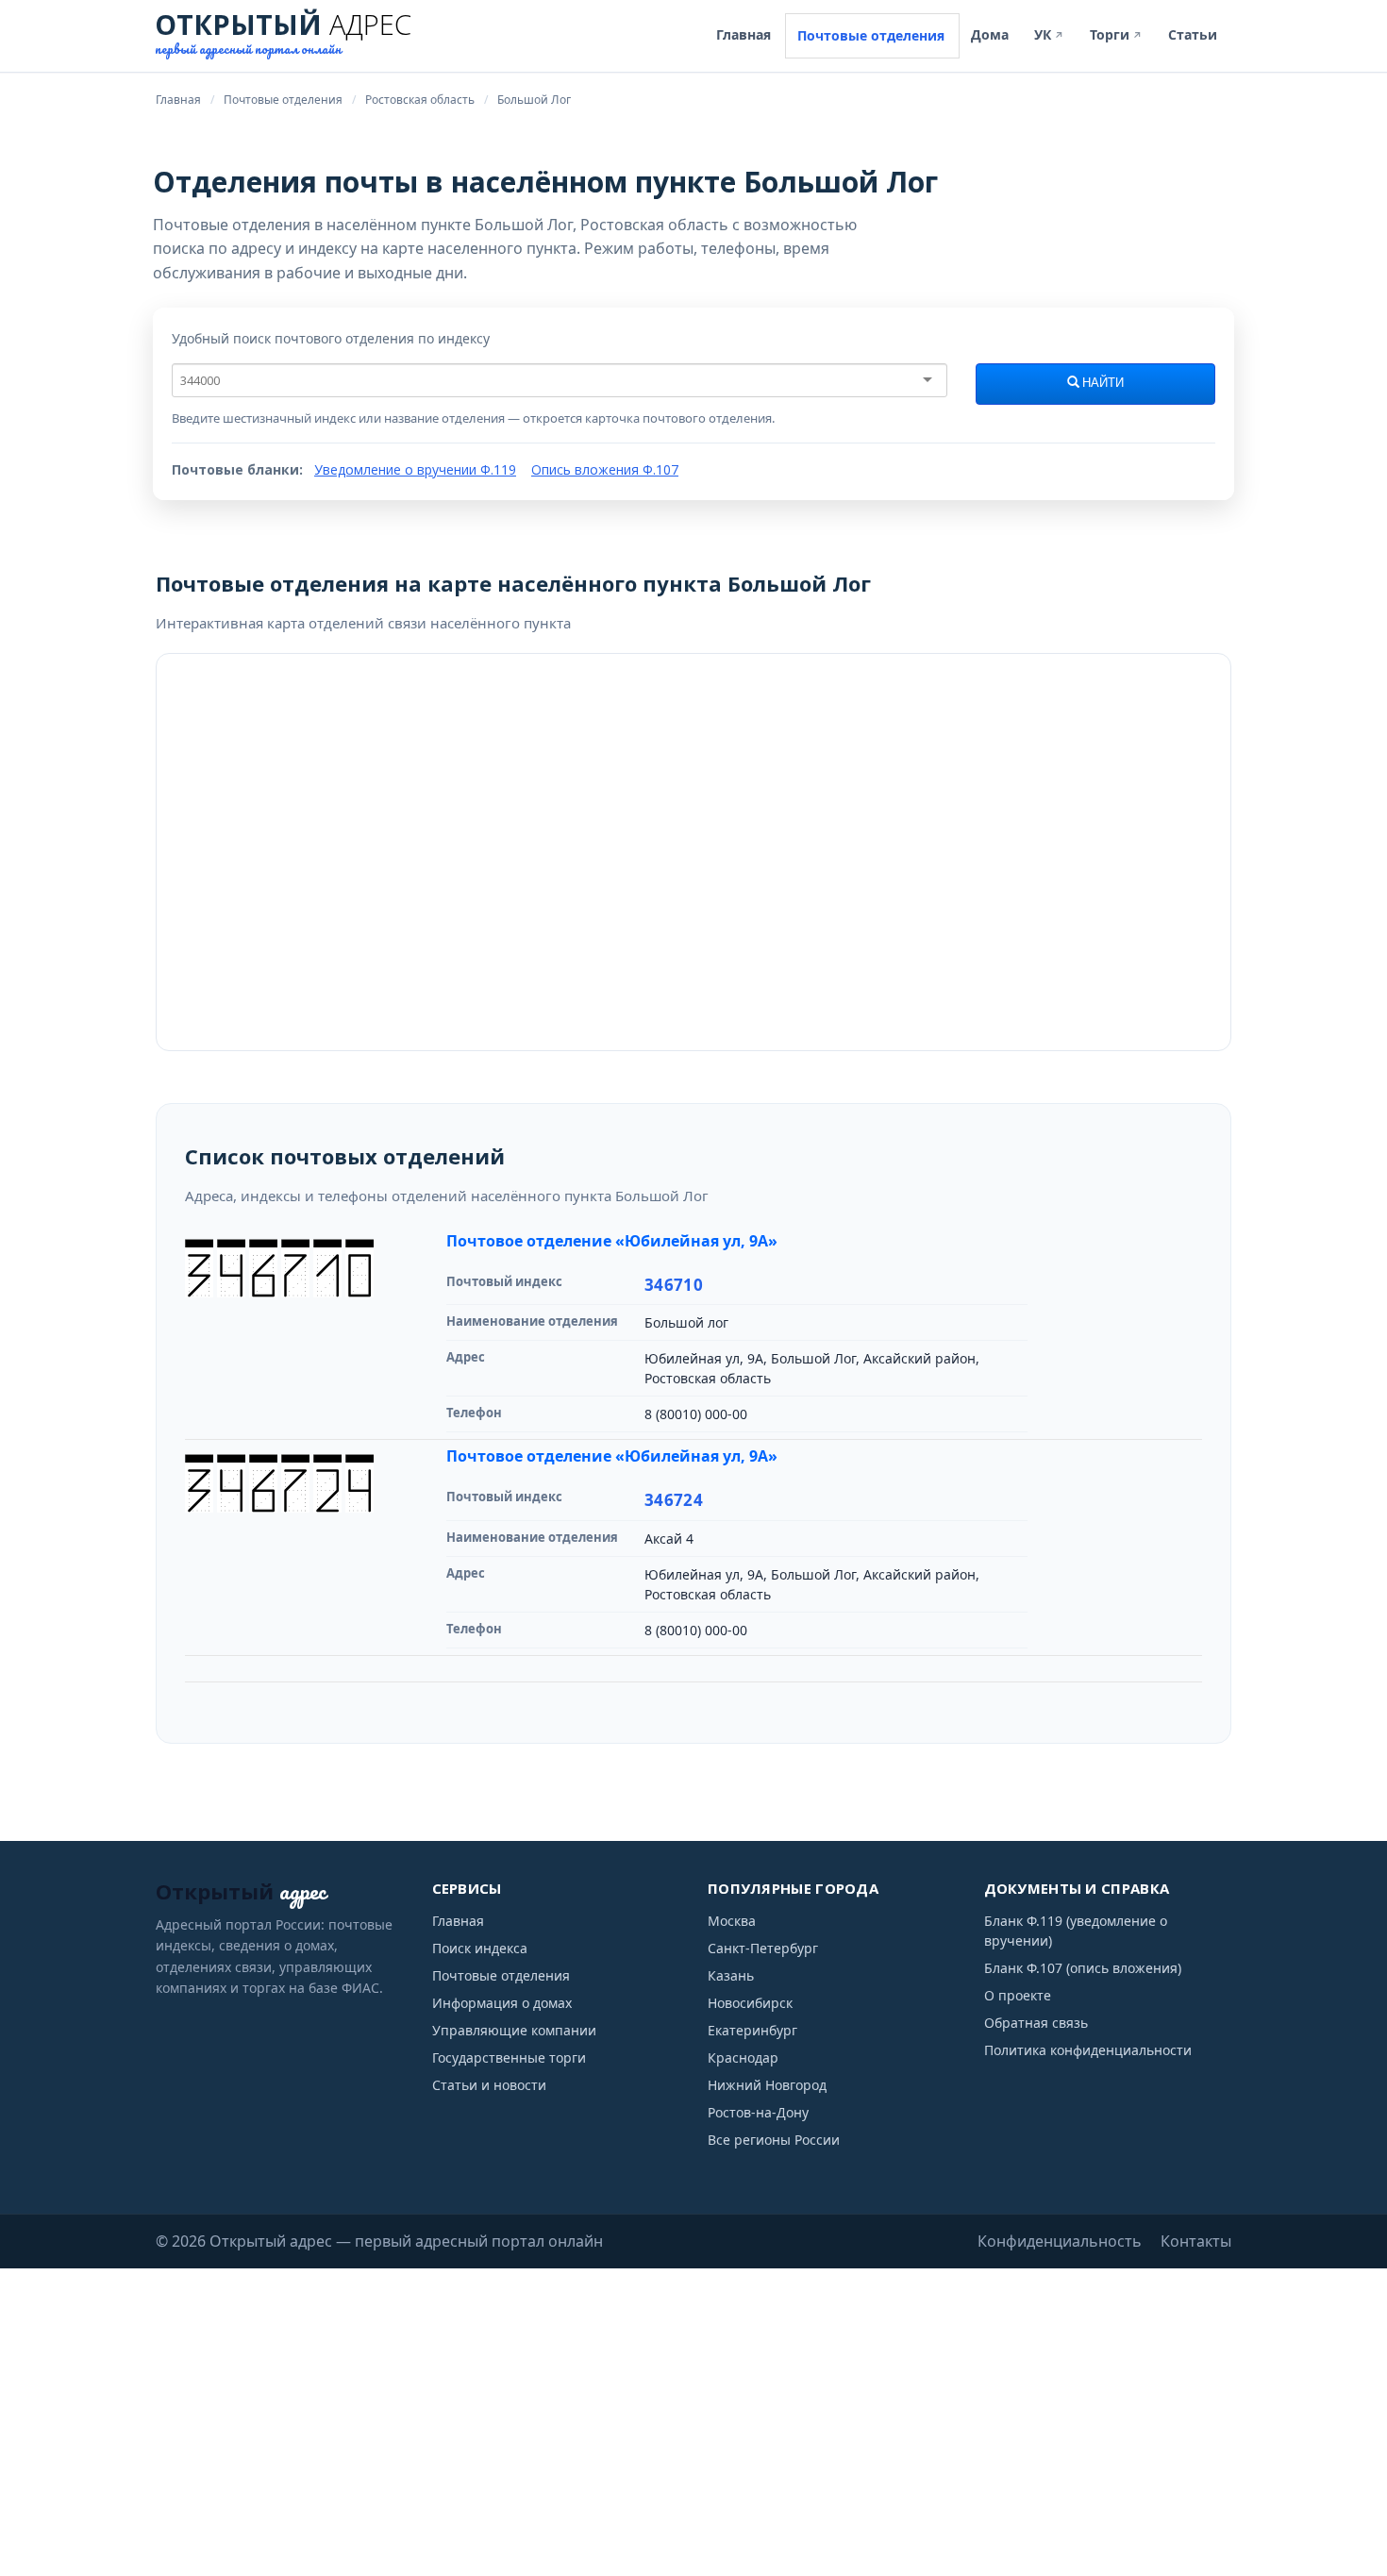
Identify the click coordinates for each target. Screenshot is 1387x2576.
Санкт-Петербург (763, 1948)
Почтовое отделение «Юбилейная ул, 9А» (612, 1241)
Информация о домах (502, 2003)
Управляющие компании (514, 2030)
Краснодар (743, 2057)
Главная (744, 34)
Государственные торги (509, 2057)
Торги (1116, 34)
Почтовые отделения (871, 35)
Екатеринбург (752, 2030)
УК (1049, 34)
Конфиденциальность (1060, 2241)
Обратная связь (1036, 2023)
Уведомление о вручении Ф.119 (415, 469)
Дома (990, 34)
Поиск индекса (480, 1948)
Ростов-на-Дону (758, 2112)
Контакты (1196, 2241)
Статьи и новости (489, 2085)
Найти (1102, 383)
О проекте (1018, 1995)
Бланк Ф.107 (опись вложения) (1083, 1968)
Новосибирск (750, 2003)
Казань (731, 1975)
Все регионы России (774, 2140)
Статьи (1193, 34)
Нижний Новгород (767, 2085)
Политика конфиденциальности (1088, 2050)
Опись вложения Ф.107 (605, 469)
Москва (732, 1921)
